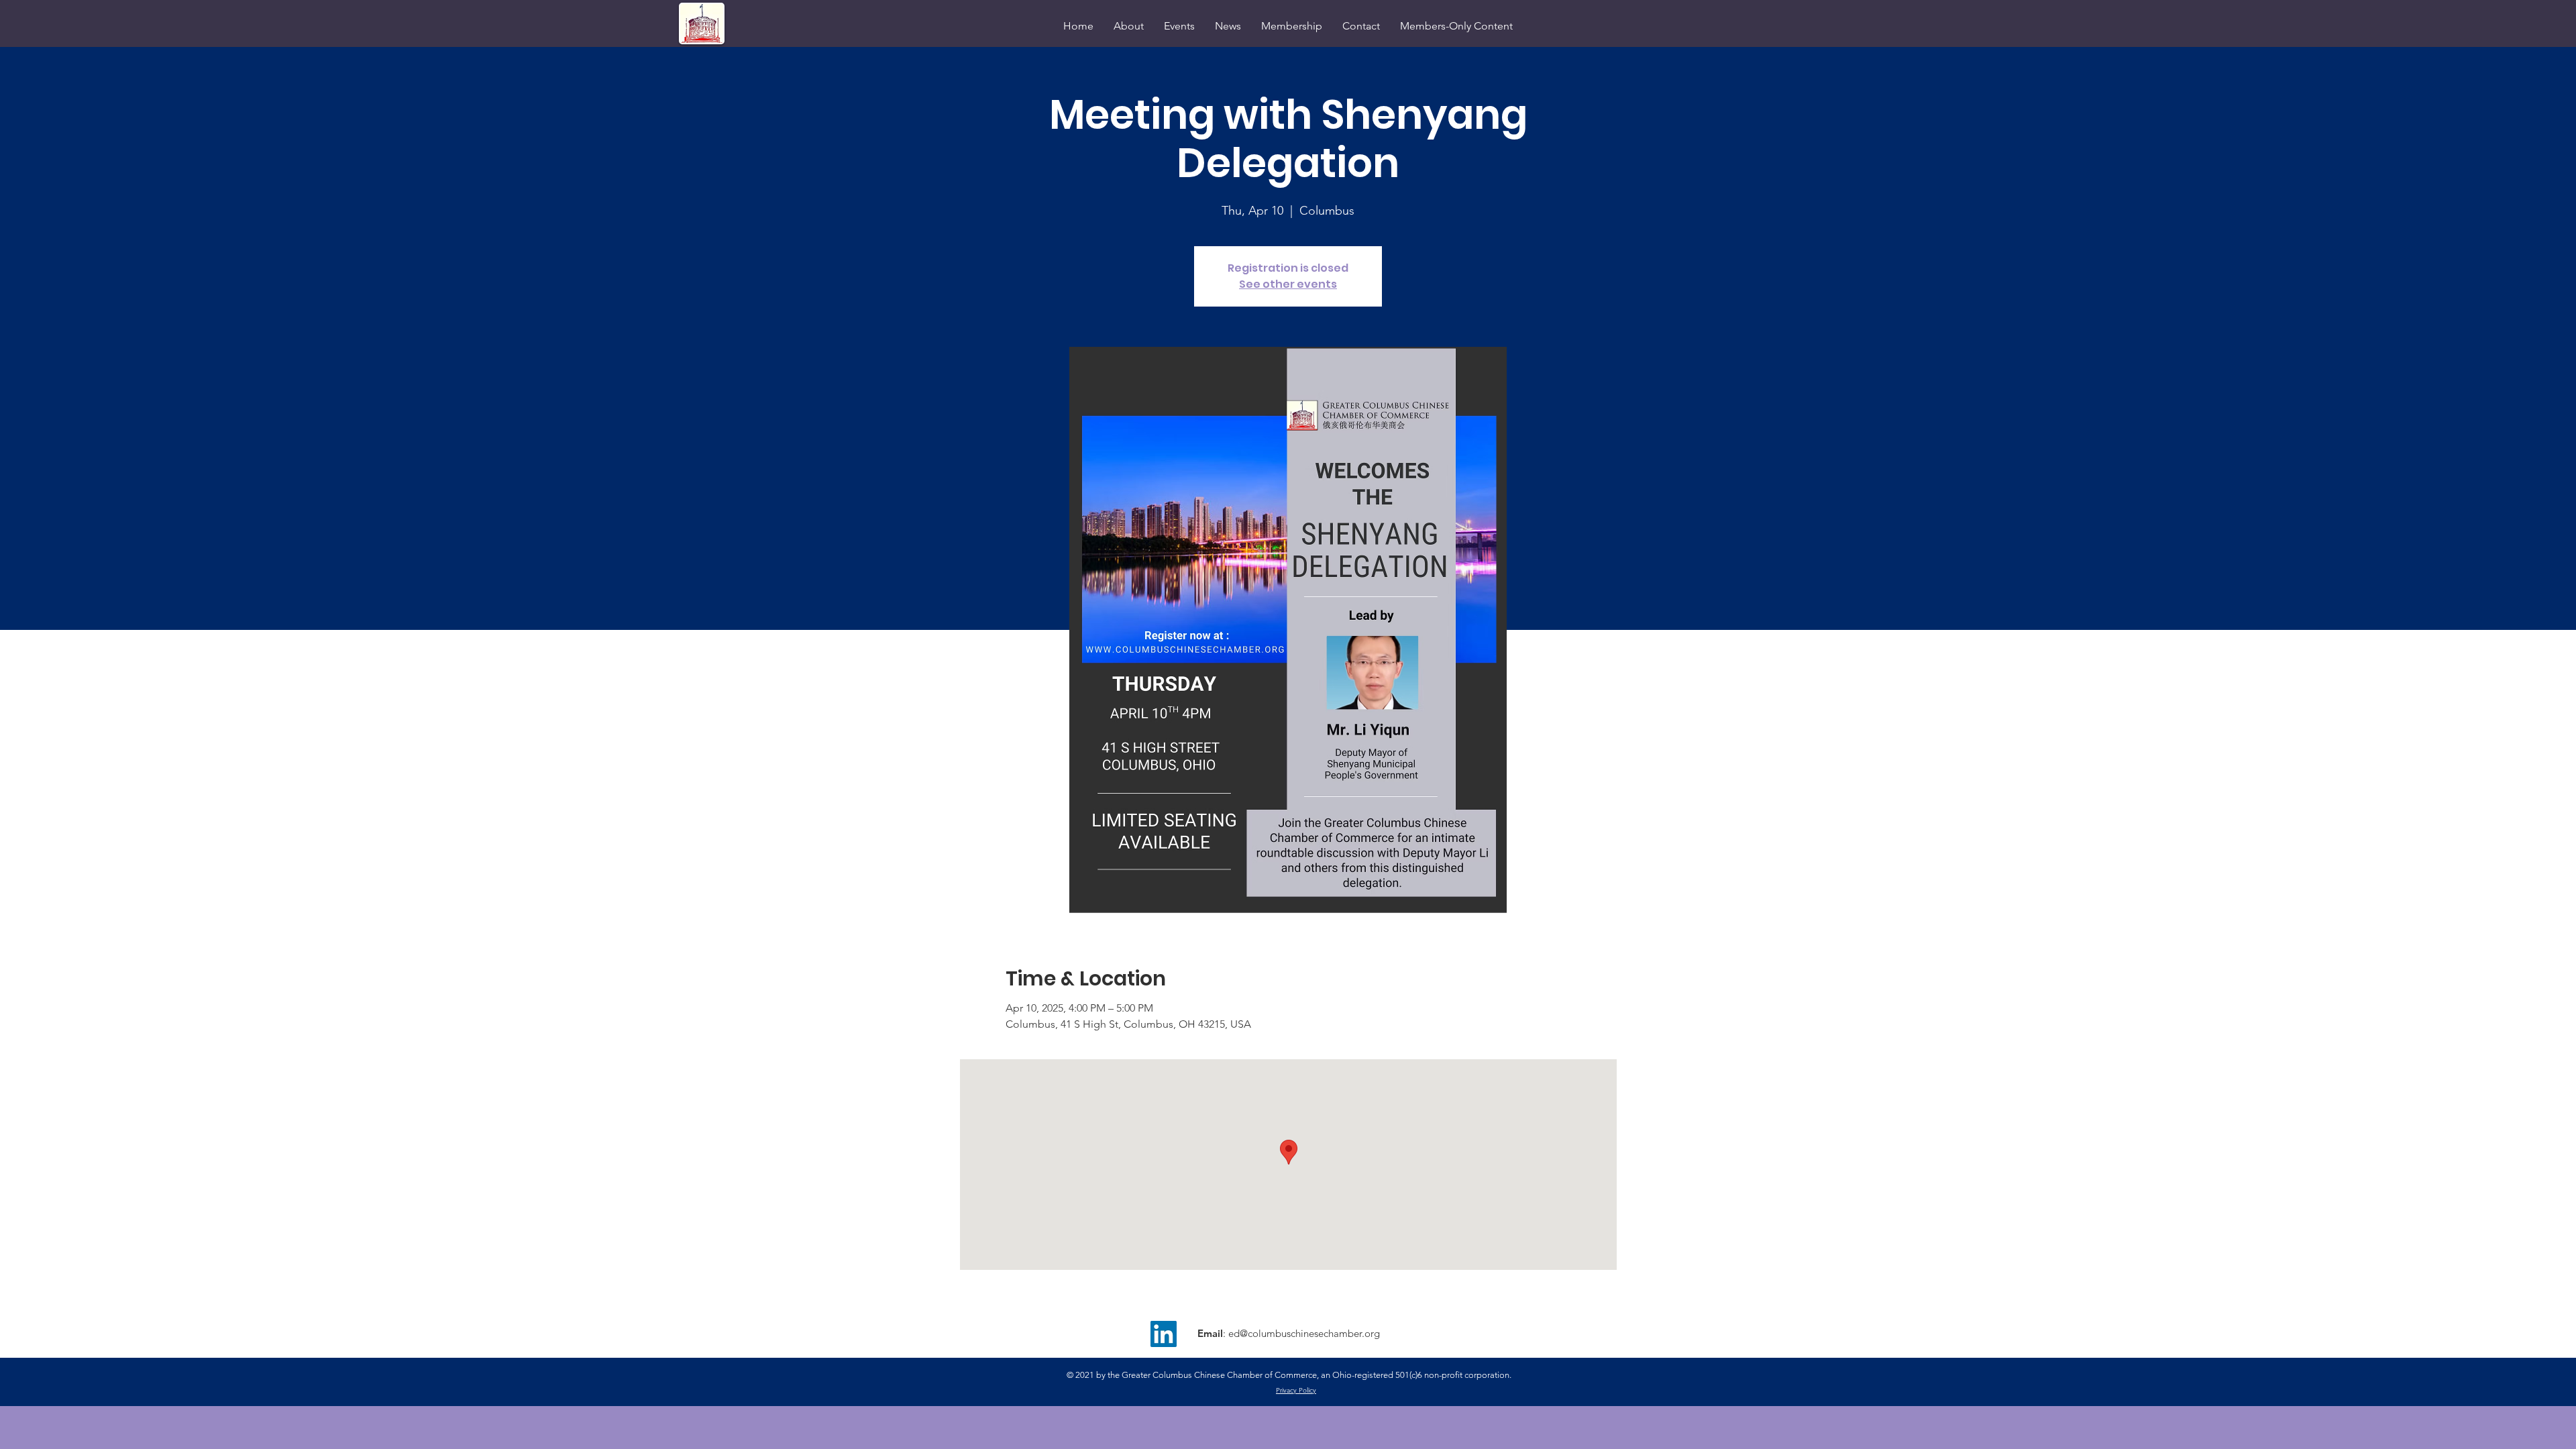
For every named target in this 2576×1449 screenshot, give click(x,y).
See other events (1288, 284)
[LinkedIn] (1164, 1334)
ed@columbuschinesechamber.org (1304, 1333)
